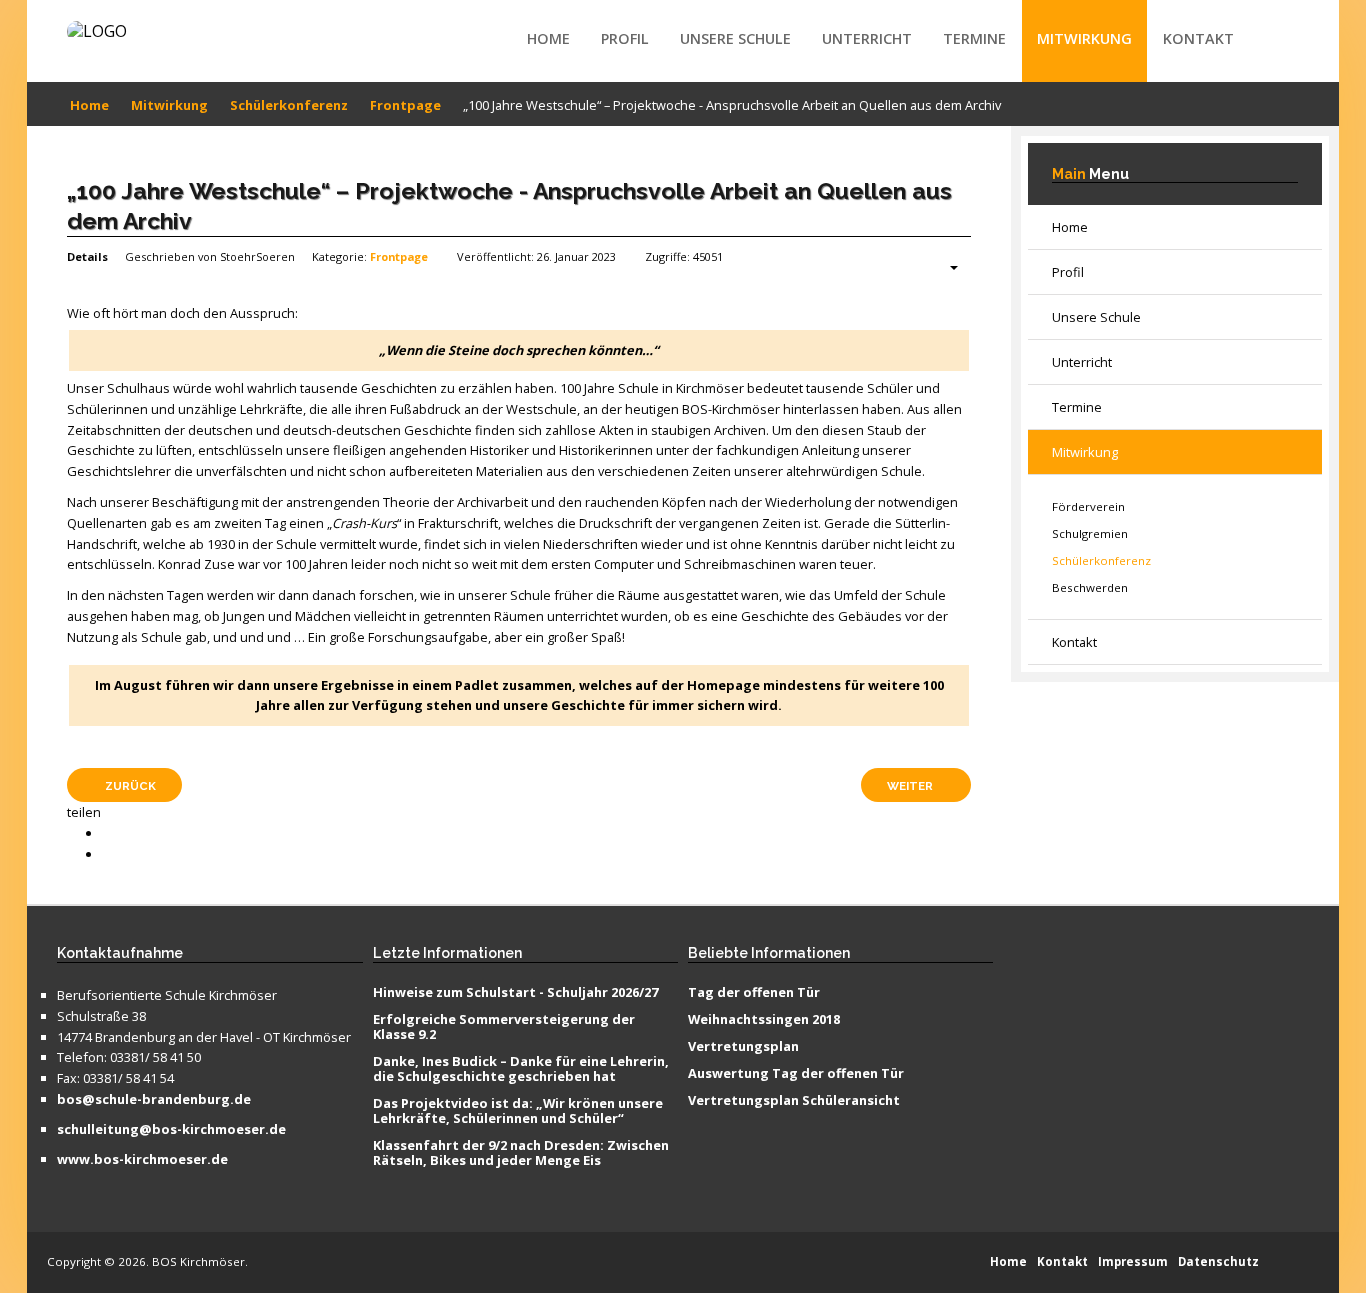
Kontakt (1198, 38)
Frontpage (399, 256)
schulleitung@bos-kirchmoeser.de (171, 1130)
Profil (625, 38)
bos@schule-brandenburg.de (154, 1100)
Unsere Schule (735, 38)
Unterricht (867, 38)
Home (548, 38)
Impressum (1133, 1261)
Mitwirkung (1084, 38)
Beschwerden (1090, 587)
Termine (974, 38)
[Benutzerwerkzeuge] (944, 268)
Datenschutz (1218, 1261)
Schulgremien (1090, 533)
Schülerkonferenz (1101, 560)
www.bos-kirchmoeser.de (142, 1160)
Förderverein (1088, 506)
